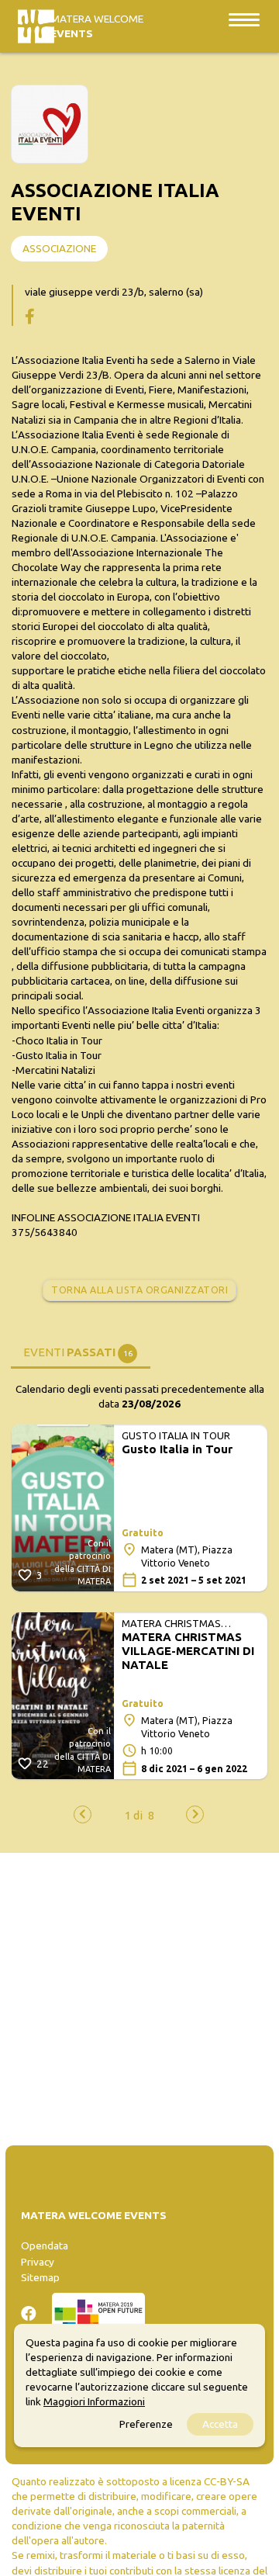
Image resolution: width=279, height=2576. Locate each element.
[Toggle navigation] (244, 19)
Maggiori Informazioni (94, 2401)
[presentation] (83, 1814)
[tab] (81, 1351)
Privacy (38, 2262)
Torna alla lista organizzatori (139, 1290)
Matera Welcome (97, 26)
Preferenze (146, 2424)
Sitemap (40, 2277)
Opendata (45, 2245)
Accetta (220, 2424)
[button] (134, 1815)
